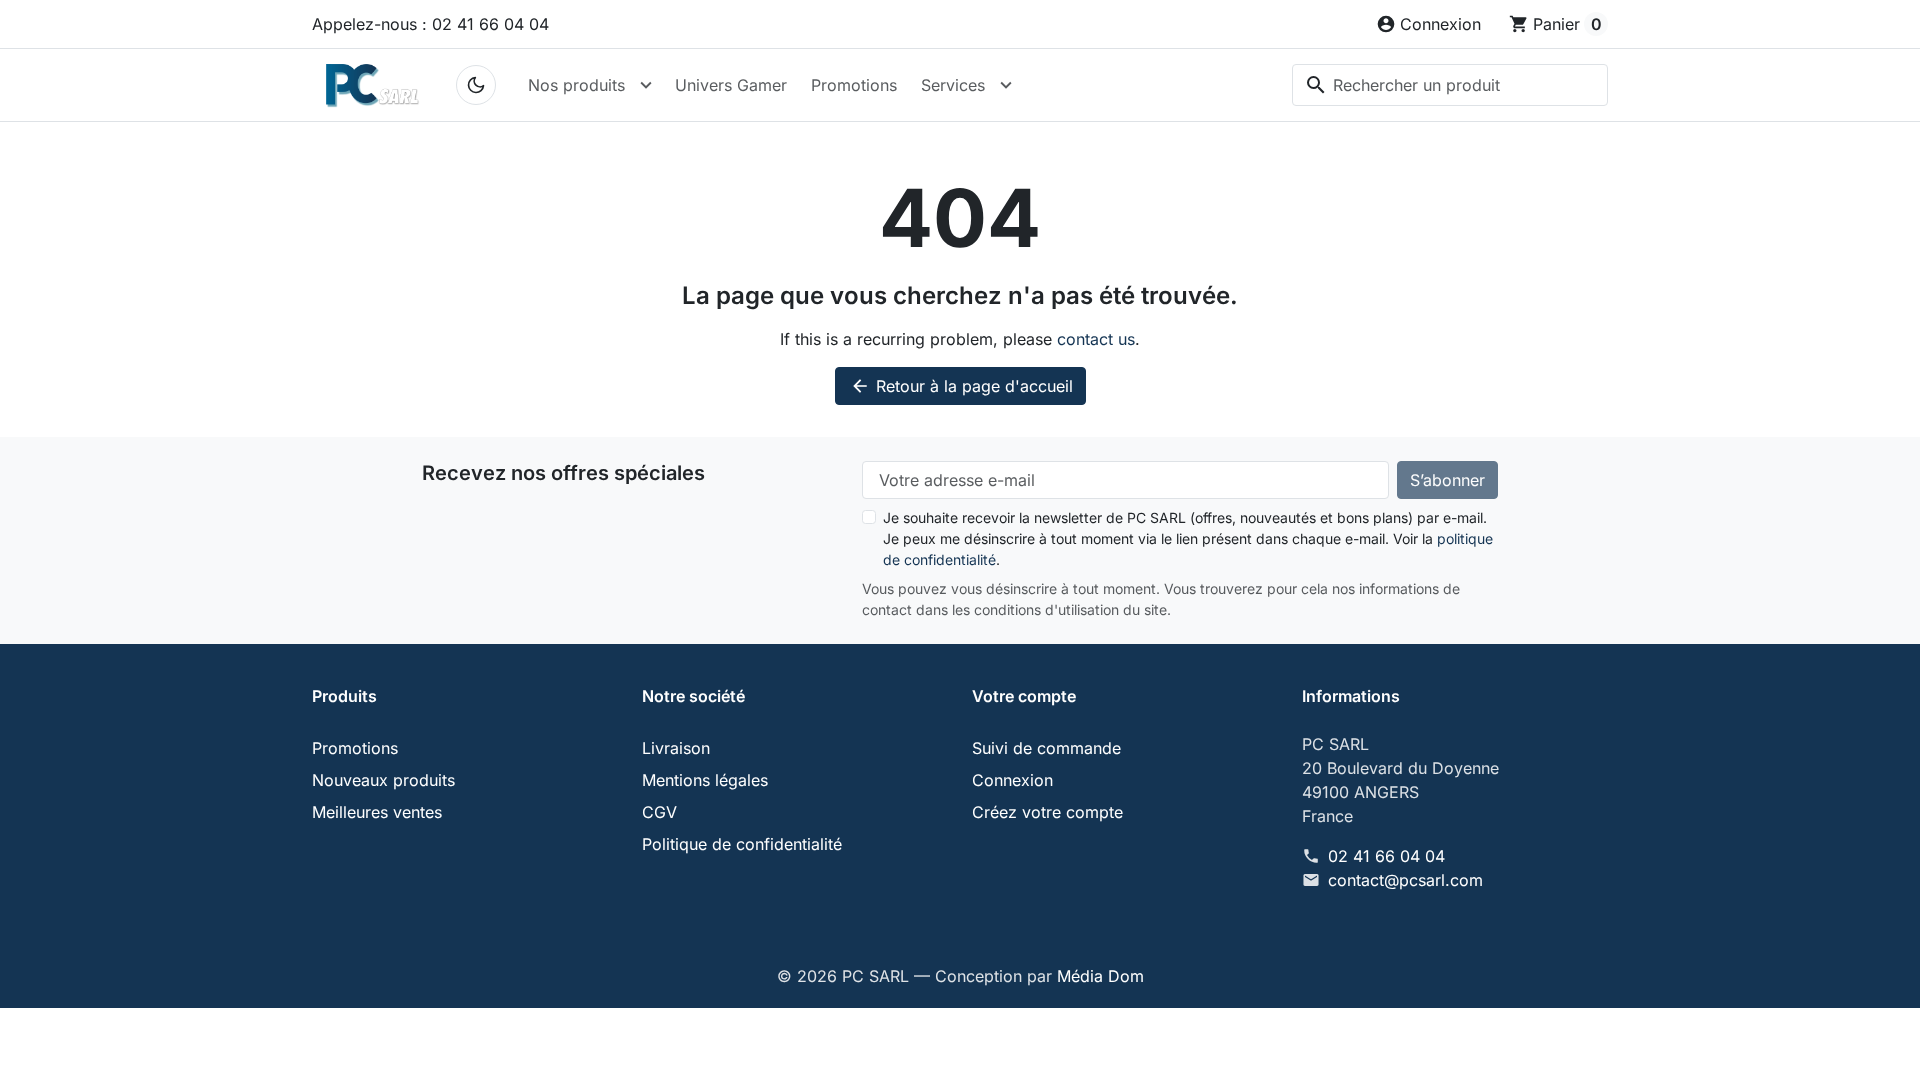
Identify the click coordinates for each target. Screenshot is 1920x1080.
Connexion (1012, 780)
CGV (659, 812)
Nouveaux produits (383, 780)
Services (953, 85)
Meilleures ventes (377, 812)
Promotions (854, 85)
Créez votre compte (1047, 812)
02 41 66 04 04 (1386, 856)
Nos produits (576, 85)
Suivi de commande (1046, 748)
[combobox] (1450, 85)
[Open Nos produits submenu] (646, 85)
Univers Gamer (731, 85)
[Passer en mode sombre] (476, 85)
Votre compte (1024, 696)
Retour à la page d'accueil (961, 386)
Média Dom (1100, 976)
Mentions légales (705, 780)
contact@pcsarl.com (1405, 880)
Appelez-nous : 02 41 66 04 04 (430, 24)
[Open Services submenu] (1006, 85)
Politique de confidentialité (742, 844)
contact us (1096, 339)
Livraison (676, 748)
